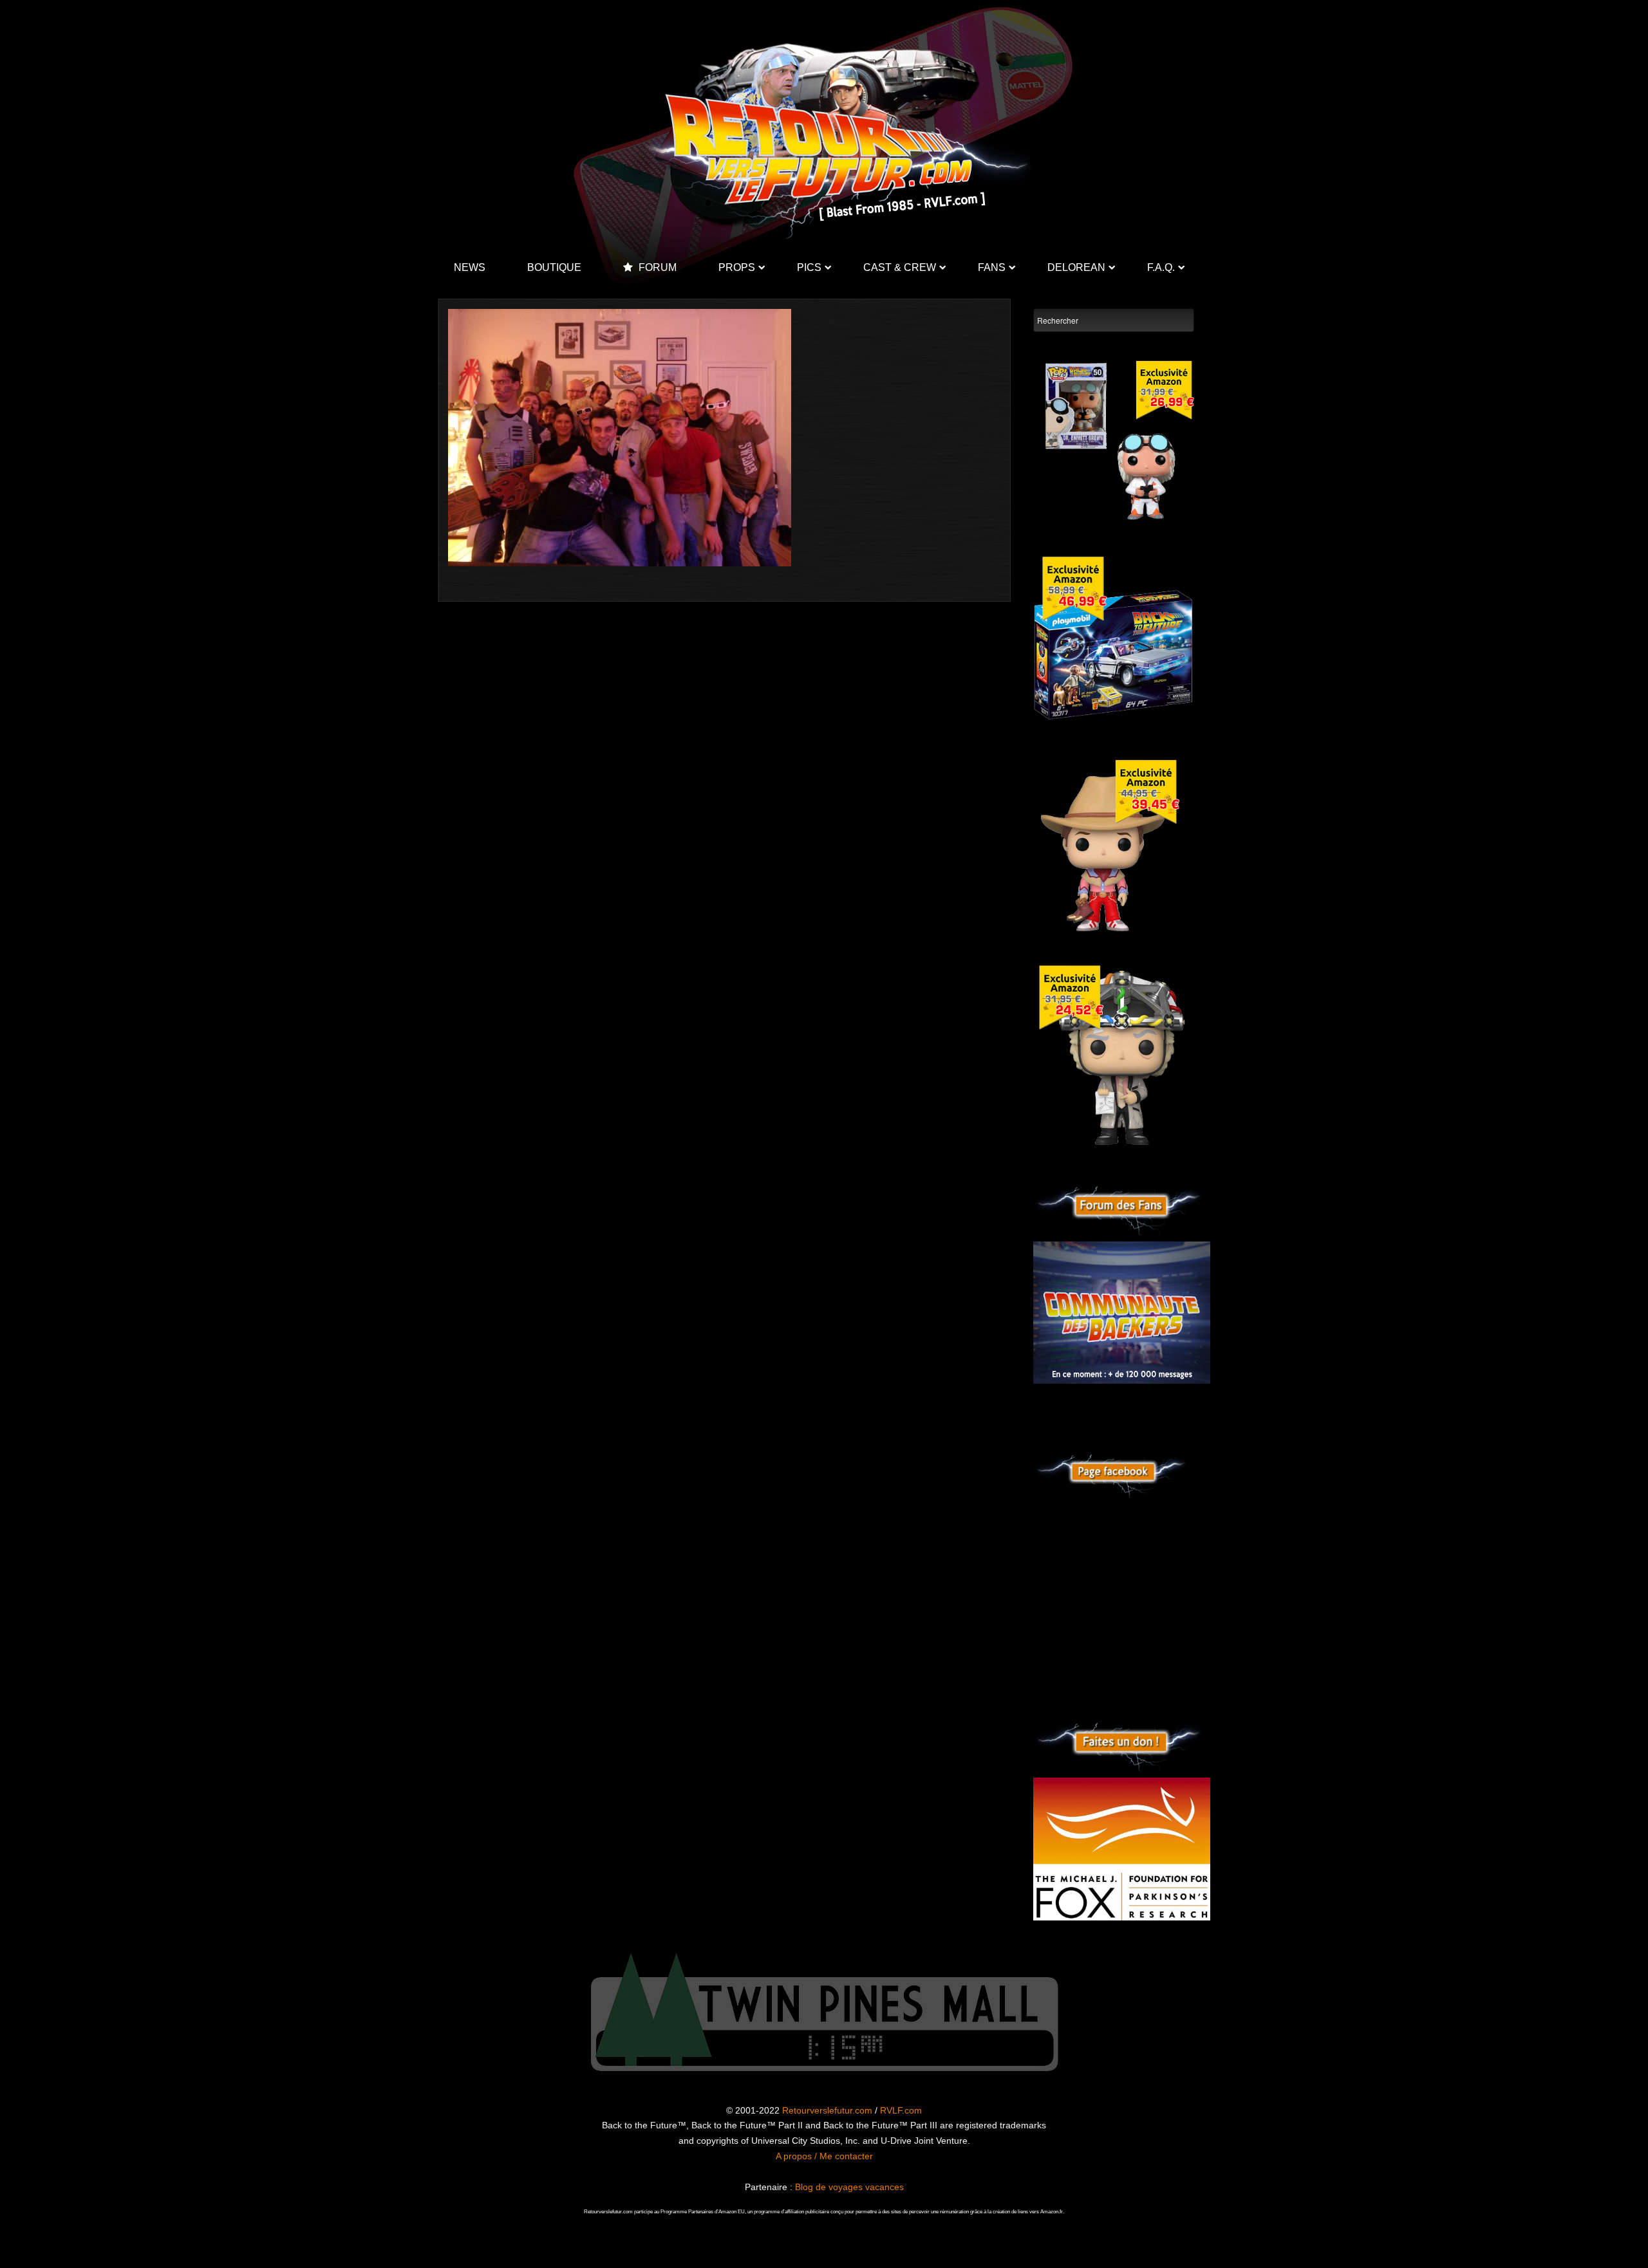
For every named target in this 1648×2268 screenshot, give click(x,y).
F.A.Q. (1161, 267)
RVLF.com (901, 2110)
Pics (809, 267)
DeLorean (1076, 267)
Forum (656, 267)
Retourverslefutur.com (827, 2110)
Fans (992, 267)
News (470, 267)
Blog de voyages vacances (849, 2187)
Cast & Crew (900, 267)
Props (737, 267)
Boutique (554, 267)
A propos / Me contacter (824, 2156)
